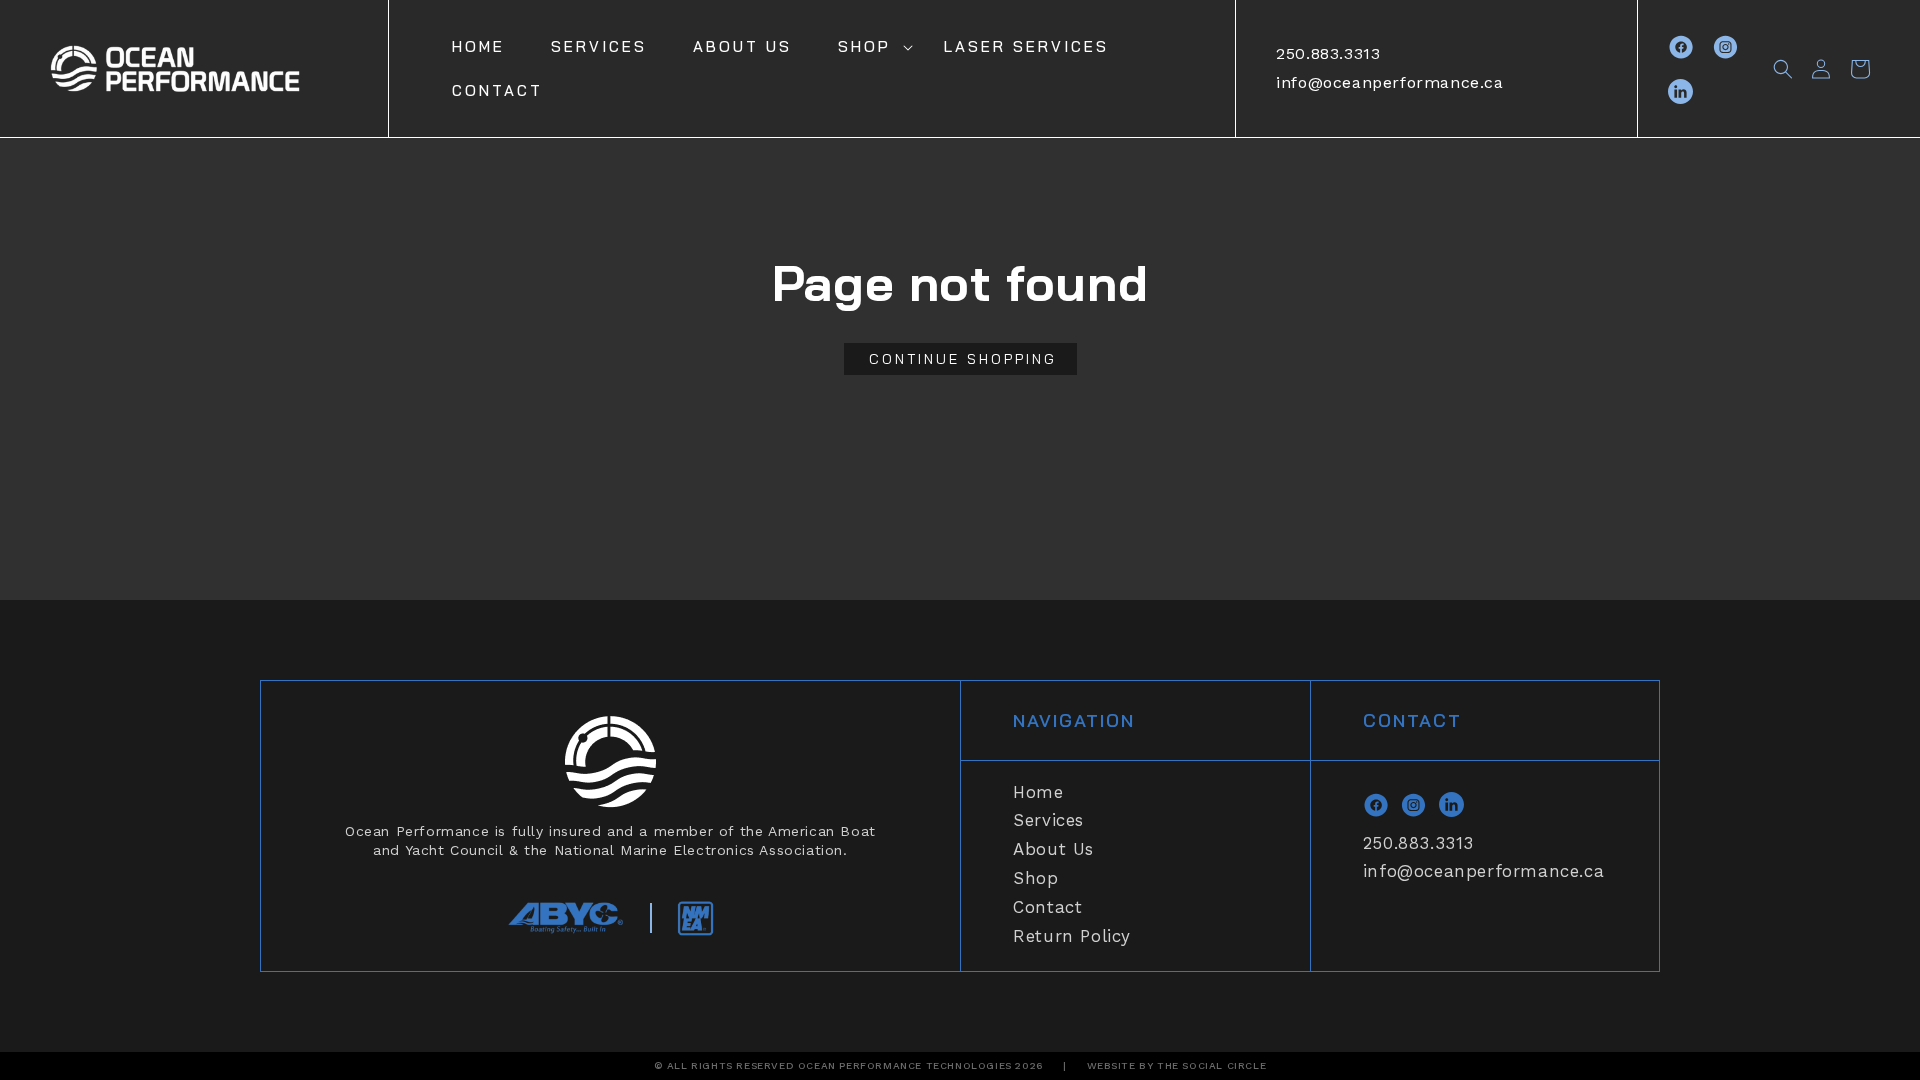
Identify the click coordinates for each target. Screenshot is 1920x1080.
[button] (868, 47)
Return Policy (1072, 936)
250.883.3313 (1328, 53)
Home (1038, 792)
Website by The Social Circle (1177, 1065)
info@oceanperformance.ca (1389, 82)
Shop (864, 46)
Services (1048, 820)
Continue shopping (963, 359)
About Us (1053, 849)
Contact (1047, 907)
